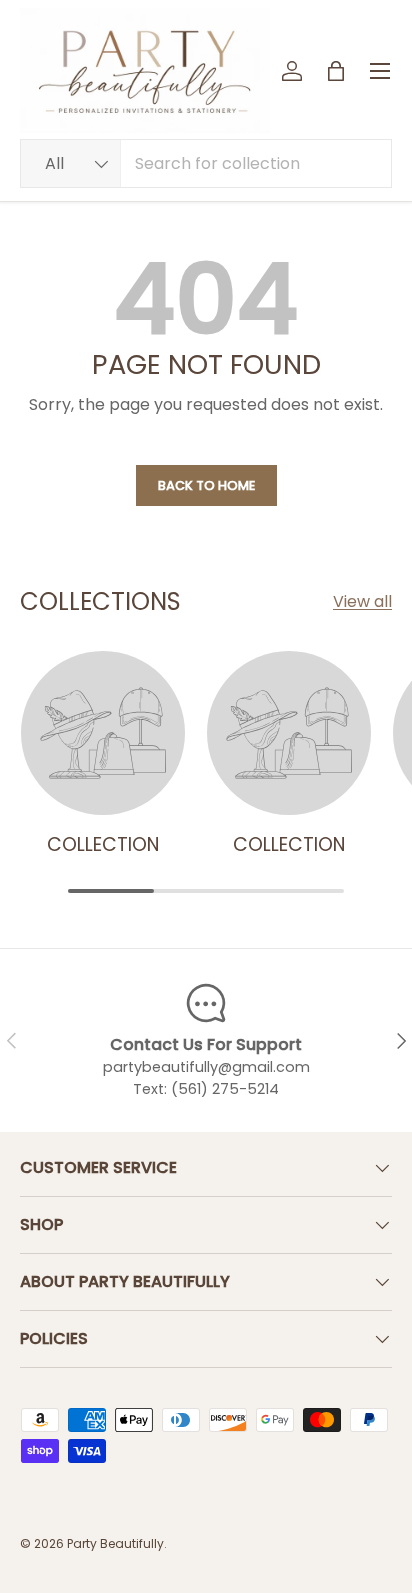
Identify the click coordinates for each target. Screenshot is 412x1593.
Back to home (206, 485)
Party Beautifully (115, 1543)
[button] (336, 71)
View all (362, 601)
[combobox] (206, 163)
